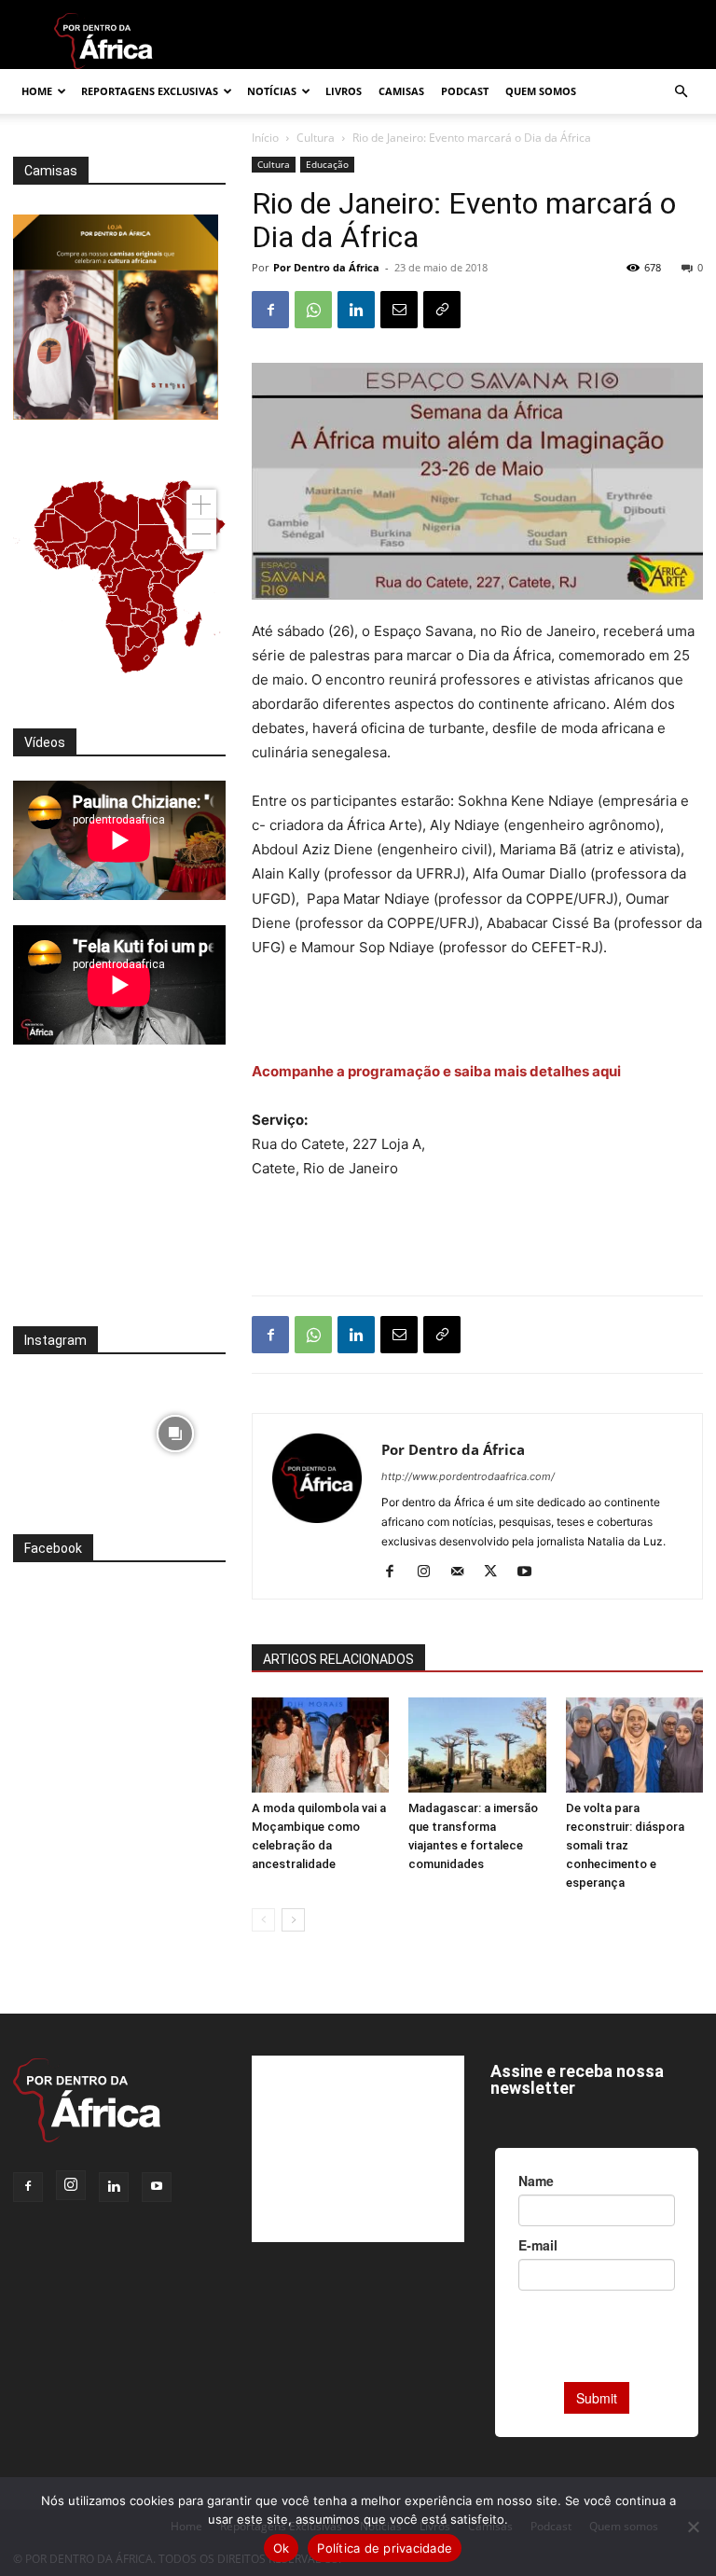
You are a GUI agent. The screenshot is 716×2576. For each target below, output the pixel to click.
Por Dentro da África (326, 267)
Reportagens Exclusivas (150, 91)
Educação (327, 164)
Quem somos (541, 91)
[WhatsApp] (313, 310)
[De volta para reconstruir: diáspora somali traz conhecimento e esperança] (634, 1745)
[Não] (693, 2527)
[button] (681, 92)
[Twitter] (497, 1572)
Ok (282, 2548)
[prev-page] (263, 1920)
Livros (344, 91)
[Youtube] (531, 1572)
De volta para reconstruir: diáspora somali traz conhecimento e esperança (625, 1845)
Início (265, 138)
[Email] (399, 310)
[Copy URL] (442, 310)
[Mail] (464, 1572)
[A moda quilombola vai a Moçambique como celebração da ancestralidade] (320, 1745)
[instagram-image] (64, 1429)
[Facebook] (270, 310)
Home (37, 91)
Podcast (465, 91)
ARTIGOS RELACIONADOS (338, 1659)
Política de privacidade (385, 2548)
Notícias (272, 91)
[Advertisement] (477, 1012)
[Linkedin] (356, 310)
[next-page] (293, 1920)
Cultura (316, 138)
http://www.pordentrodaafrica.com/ (468, 1476)
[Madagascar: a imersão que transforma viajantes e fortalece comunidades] (477, 1745)
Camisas (401, 91)
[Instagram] (430, 1572)
